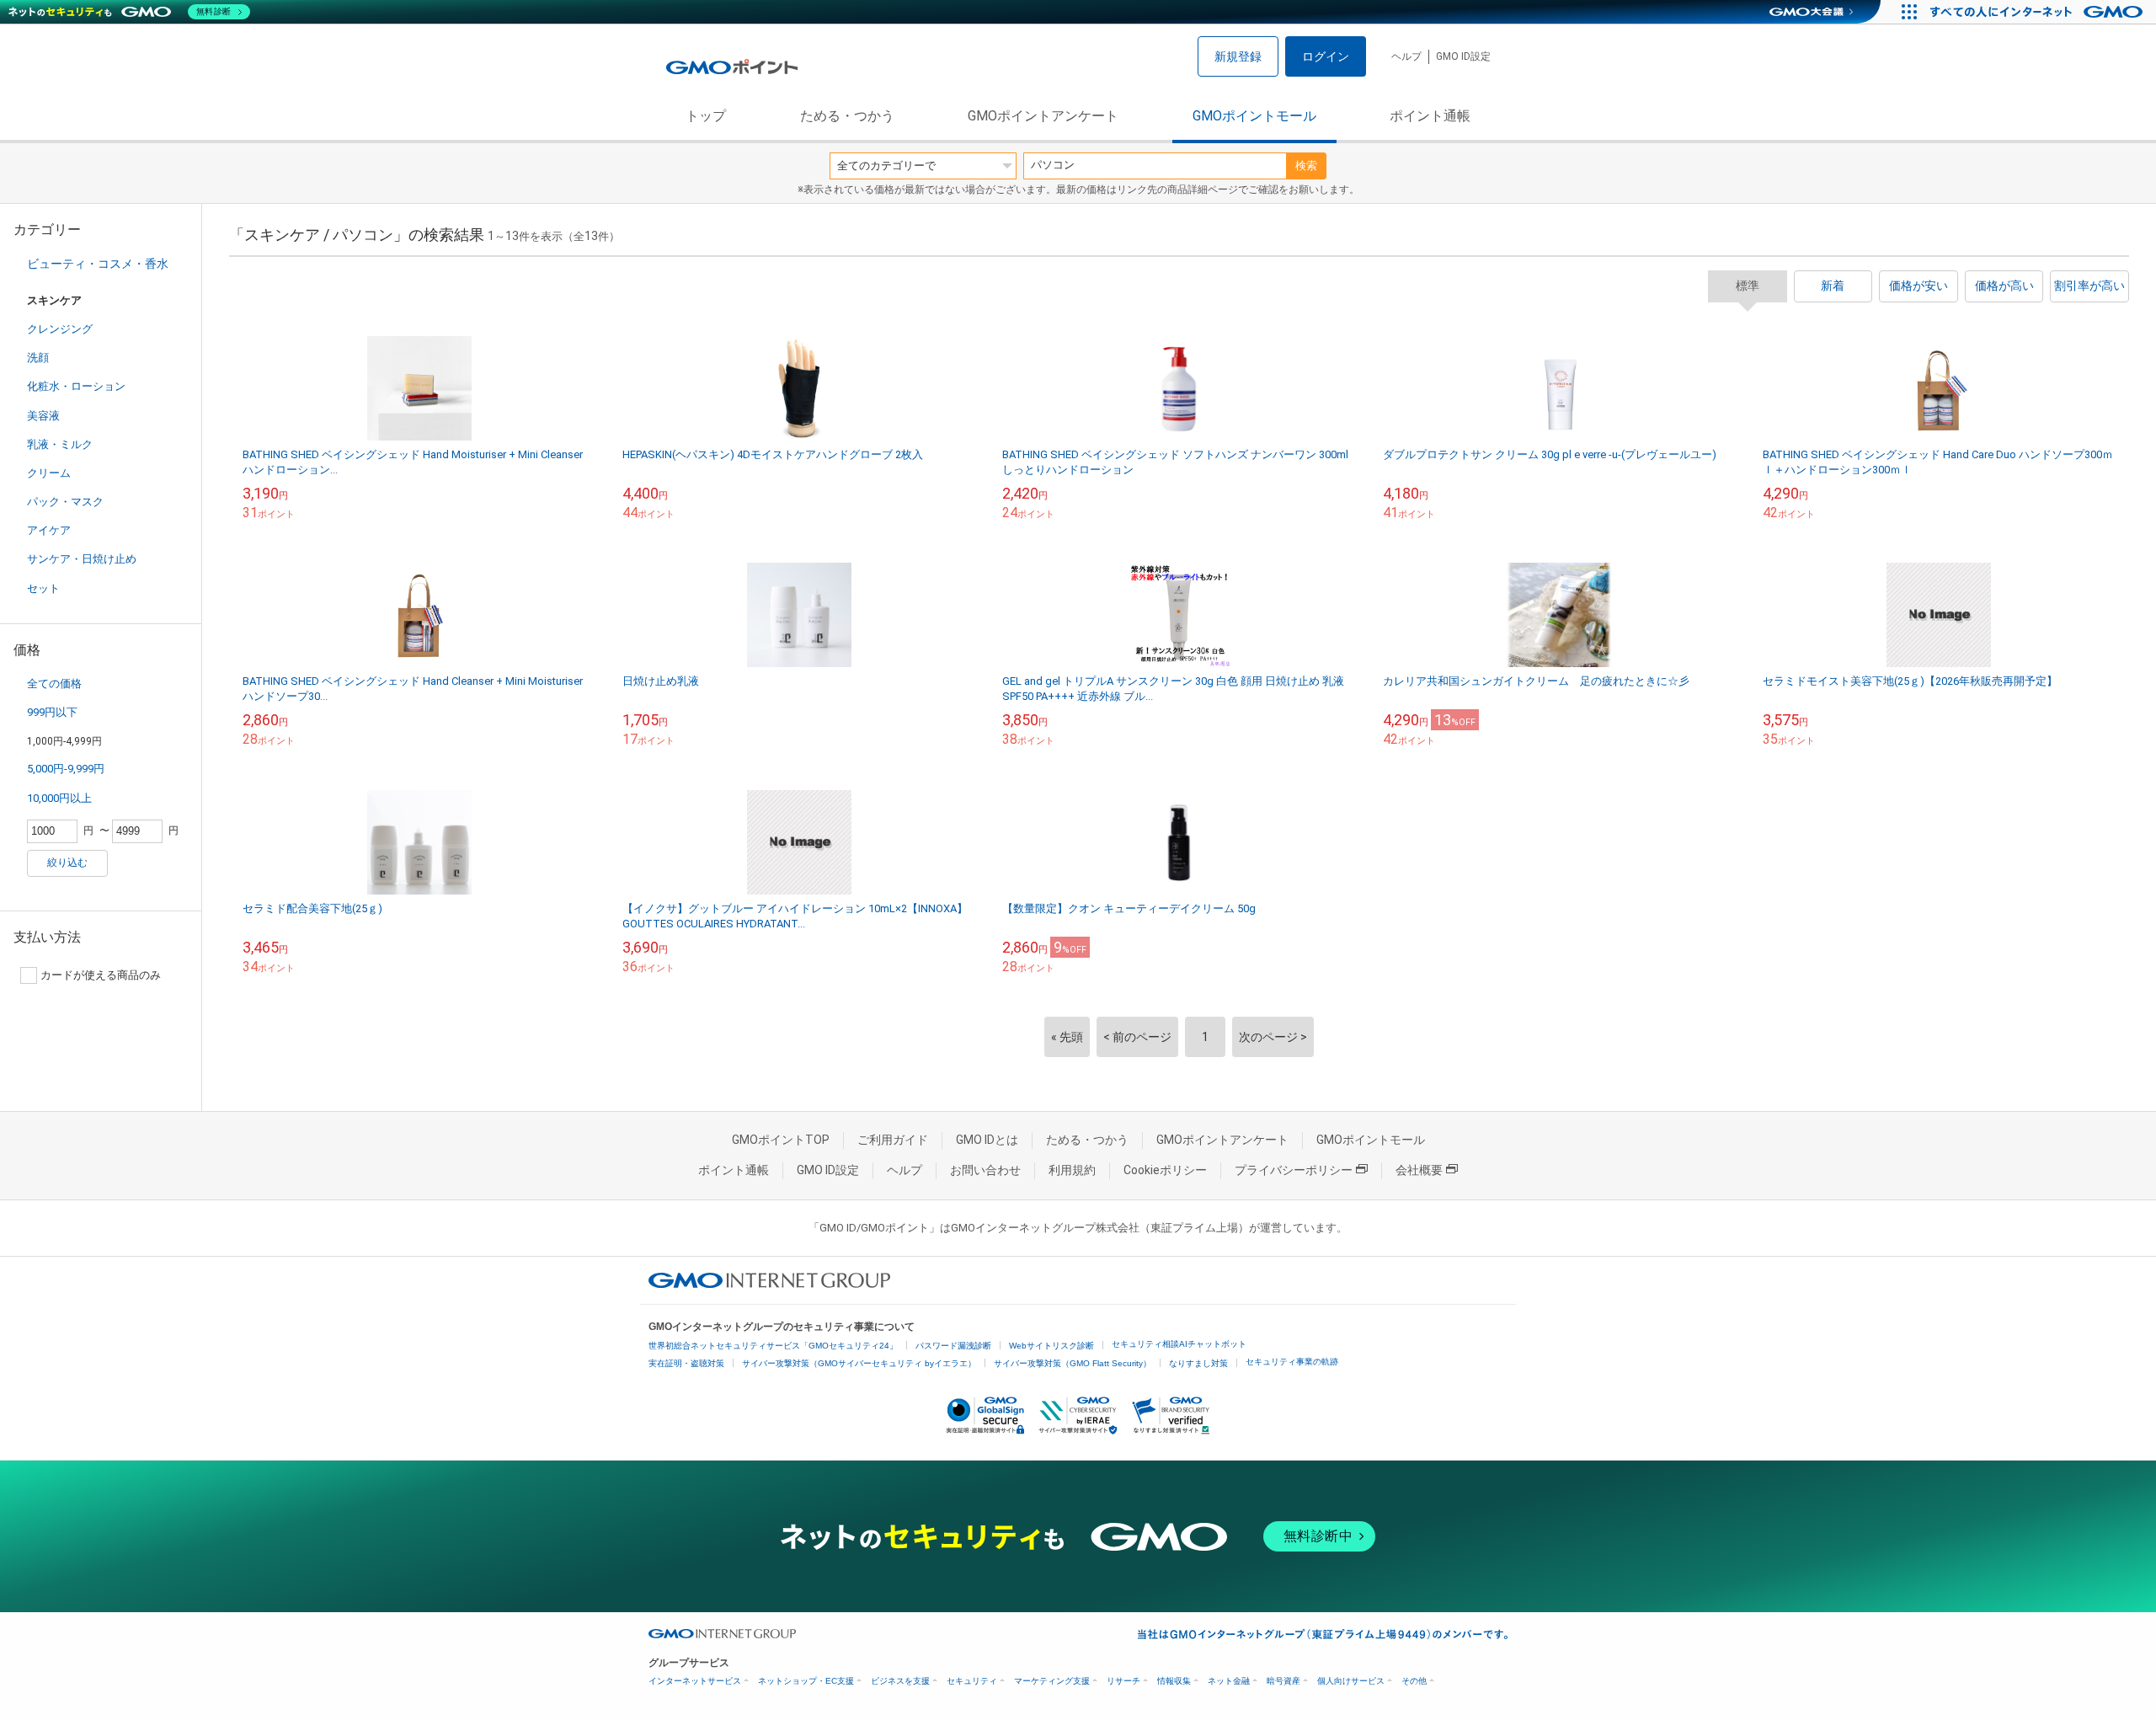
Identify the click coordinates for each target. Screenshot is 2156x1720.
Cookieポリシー (1165, 1170)
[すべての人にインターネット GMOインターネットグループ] (2039, 12)
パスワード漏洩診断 (953, 1346)
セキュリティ (972, 1681)
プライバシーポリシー (1294, 1170)
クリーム (49, 473)
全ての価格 (54, 684)
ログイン (1326, 56)
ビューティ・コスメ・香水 (98, 264)
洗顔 (38, 358)
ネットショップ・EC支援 (806, 1681)
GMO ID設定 (1463, 56)
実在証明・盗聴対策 (686, 1363)
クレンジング (60, 329)
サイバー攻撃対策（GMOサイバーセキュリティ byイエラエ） (859, 1363)
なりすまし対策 (1198, 1363)
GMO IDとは (987, 1140)
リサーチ (1123, 1681)
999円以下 (52, 712)
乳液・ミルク (60, 444)
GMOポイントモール (1254, 116)
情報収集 (1174, 1681)
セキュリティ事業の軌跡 (1292, 1362)
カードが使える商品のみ (101, 975)
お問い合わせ (985, 1170)
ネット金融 (1229, 1681)
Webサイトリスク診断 (1051, 1346)
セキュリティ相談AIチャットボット (1179, 1344)
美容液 (43, 416)
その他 (1414, 1681)
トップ (706, 116)
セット (43, 588)
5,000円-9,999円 (66, 769)
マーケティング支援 (1052, 1681)
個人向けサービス (1351, 1681)
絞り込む (67, 863)
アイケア (49, 530)
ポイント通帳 (1430, 116)
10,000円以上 (59, 798)
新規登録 (1238, 56)
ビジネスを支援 (900, 1681)
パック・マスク (65, 502)
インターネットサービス (695, 1681)
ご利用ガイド (893, 1140)
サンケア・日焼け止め (82, 559)
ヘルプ (1406, 56)
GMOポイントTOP (781, 1140)
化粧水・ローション (76, 386)
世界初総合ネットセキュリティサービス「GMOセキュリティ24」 (773, 1346)
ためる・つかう (847, 116)
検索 (1306, 166)
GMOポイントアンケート (1043, 116)
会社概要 (1419, 1170)
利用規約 (1072, 1170)
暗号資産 (1283, 1681)
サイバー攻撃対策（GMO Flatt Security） (1073, 1363)
